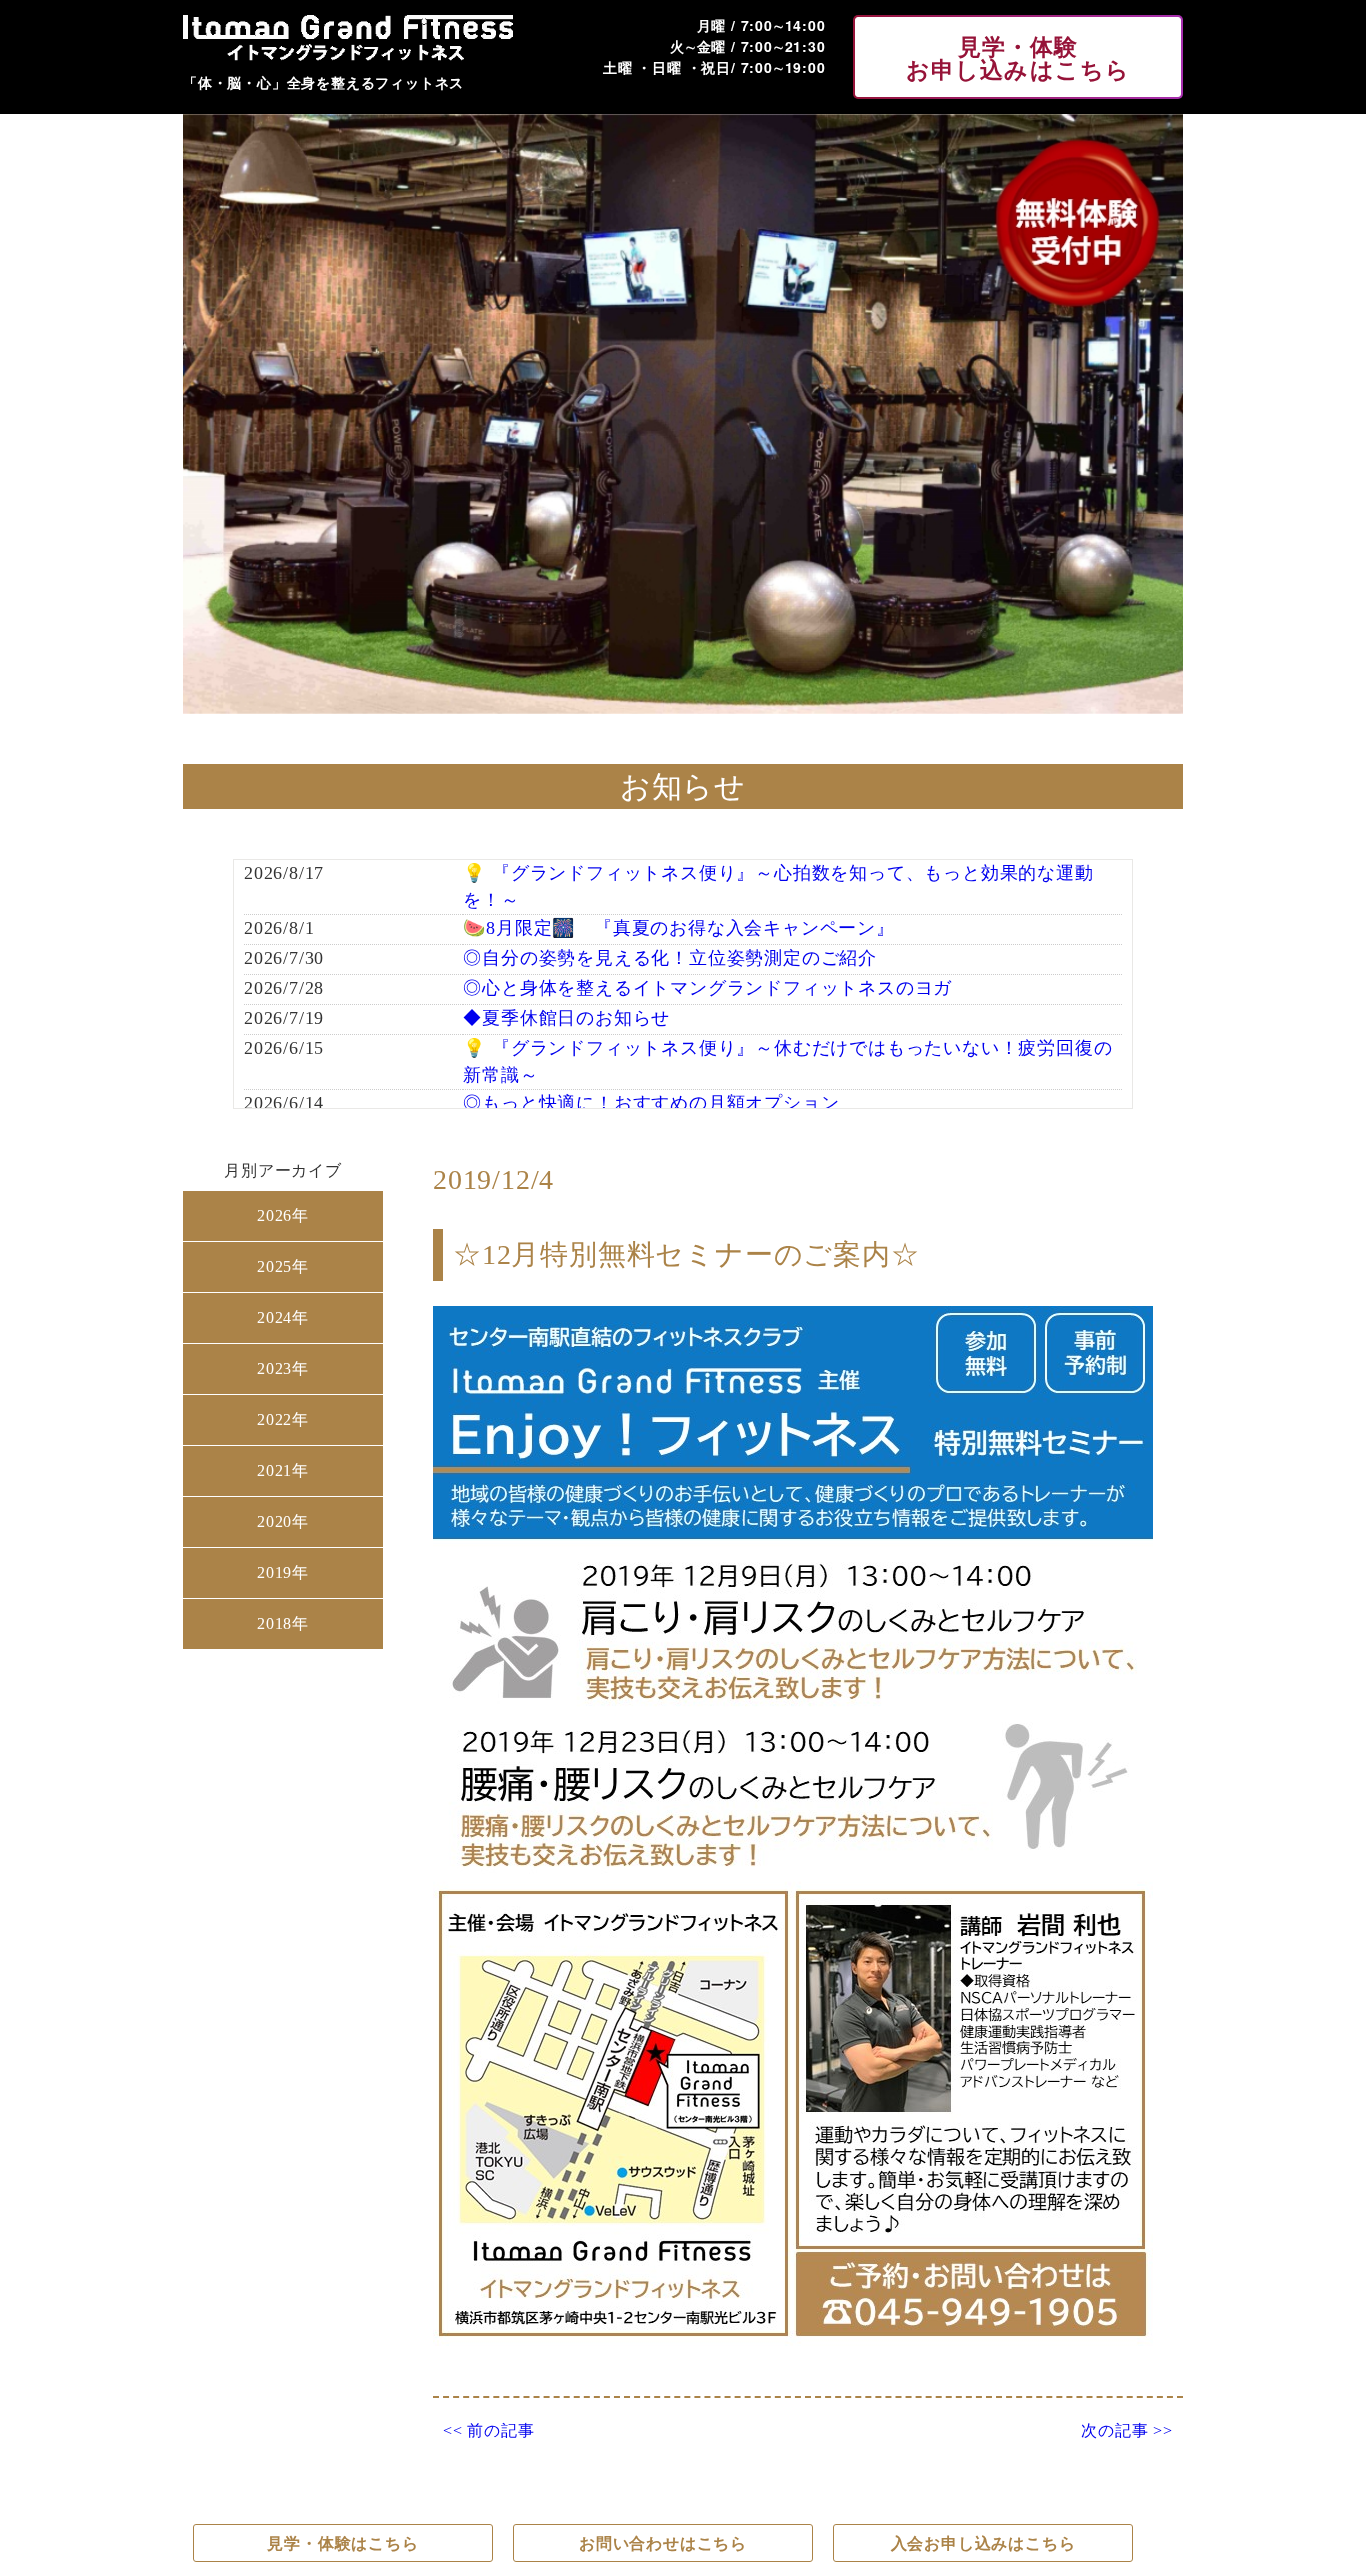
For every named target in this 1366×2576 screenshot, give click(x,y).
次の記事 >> (1127, 2431)
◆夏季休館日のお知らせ (566, 1018)
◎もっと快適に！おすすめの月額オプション (651, 1103)
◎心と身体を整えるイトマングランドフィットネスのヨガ (707, 988)
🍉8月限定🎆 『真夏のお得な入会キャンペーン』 (678, 928)
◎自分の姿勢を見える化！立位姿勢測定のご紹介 (670, 958)
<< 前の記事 (489, 2431)
